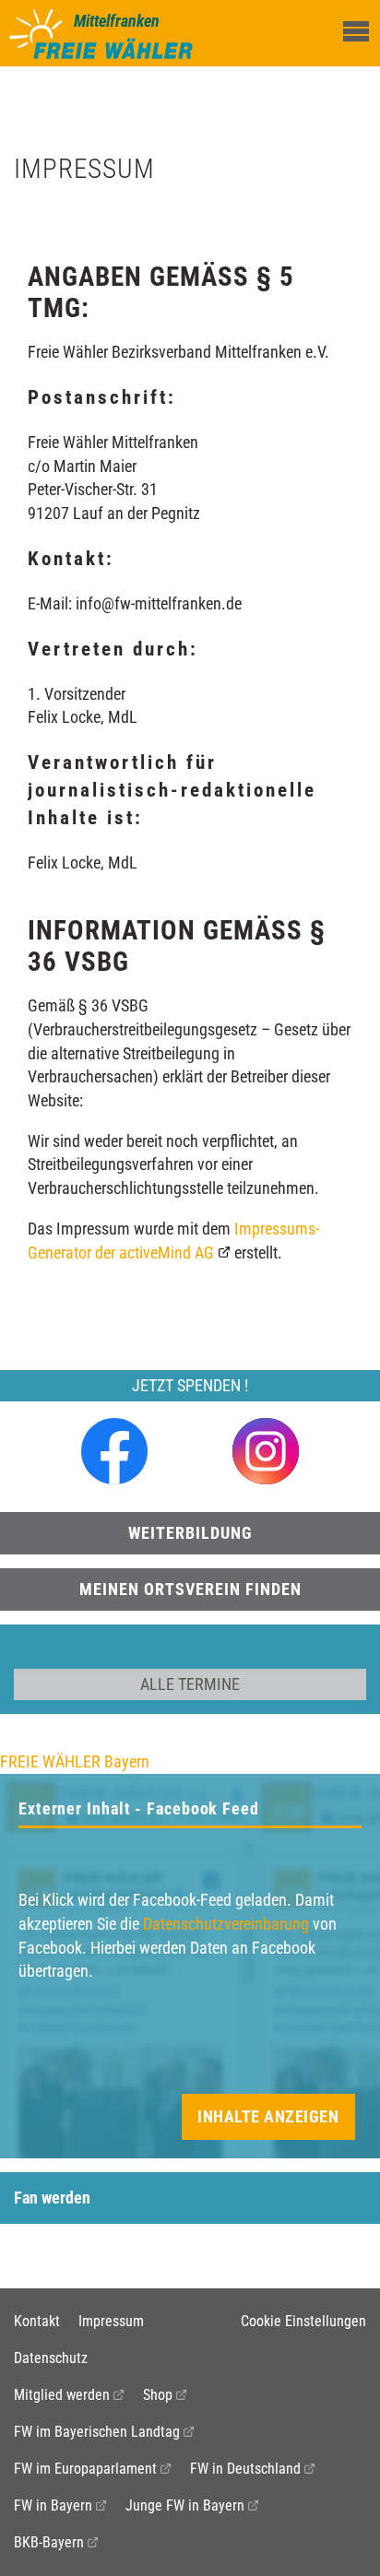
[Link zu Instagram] (266, 1450)
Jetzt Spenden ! (190, 1385)
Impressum (111, 2321)
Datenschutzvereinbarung (226, 1924)
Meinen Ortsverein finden (190, 1589)
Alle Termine (190, 1684)
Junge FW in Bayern (185, 2505)
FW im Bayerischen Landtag (97, 2432)
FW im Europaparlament (85, 2469)
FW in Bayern (53, 2505)
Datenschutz (51, 2358)
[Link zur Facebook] (114, 1450)
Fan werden (52, 2198)
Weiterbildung (190, 1533)
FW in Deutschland (245, 2469)
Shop (158, 2395)
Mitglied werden (62, 2395)
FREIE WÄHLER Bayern (75, 1761)
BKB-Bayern (49, 2542)
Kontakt (37, 2321)
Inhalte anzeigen (268, 2116)
